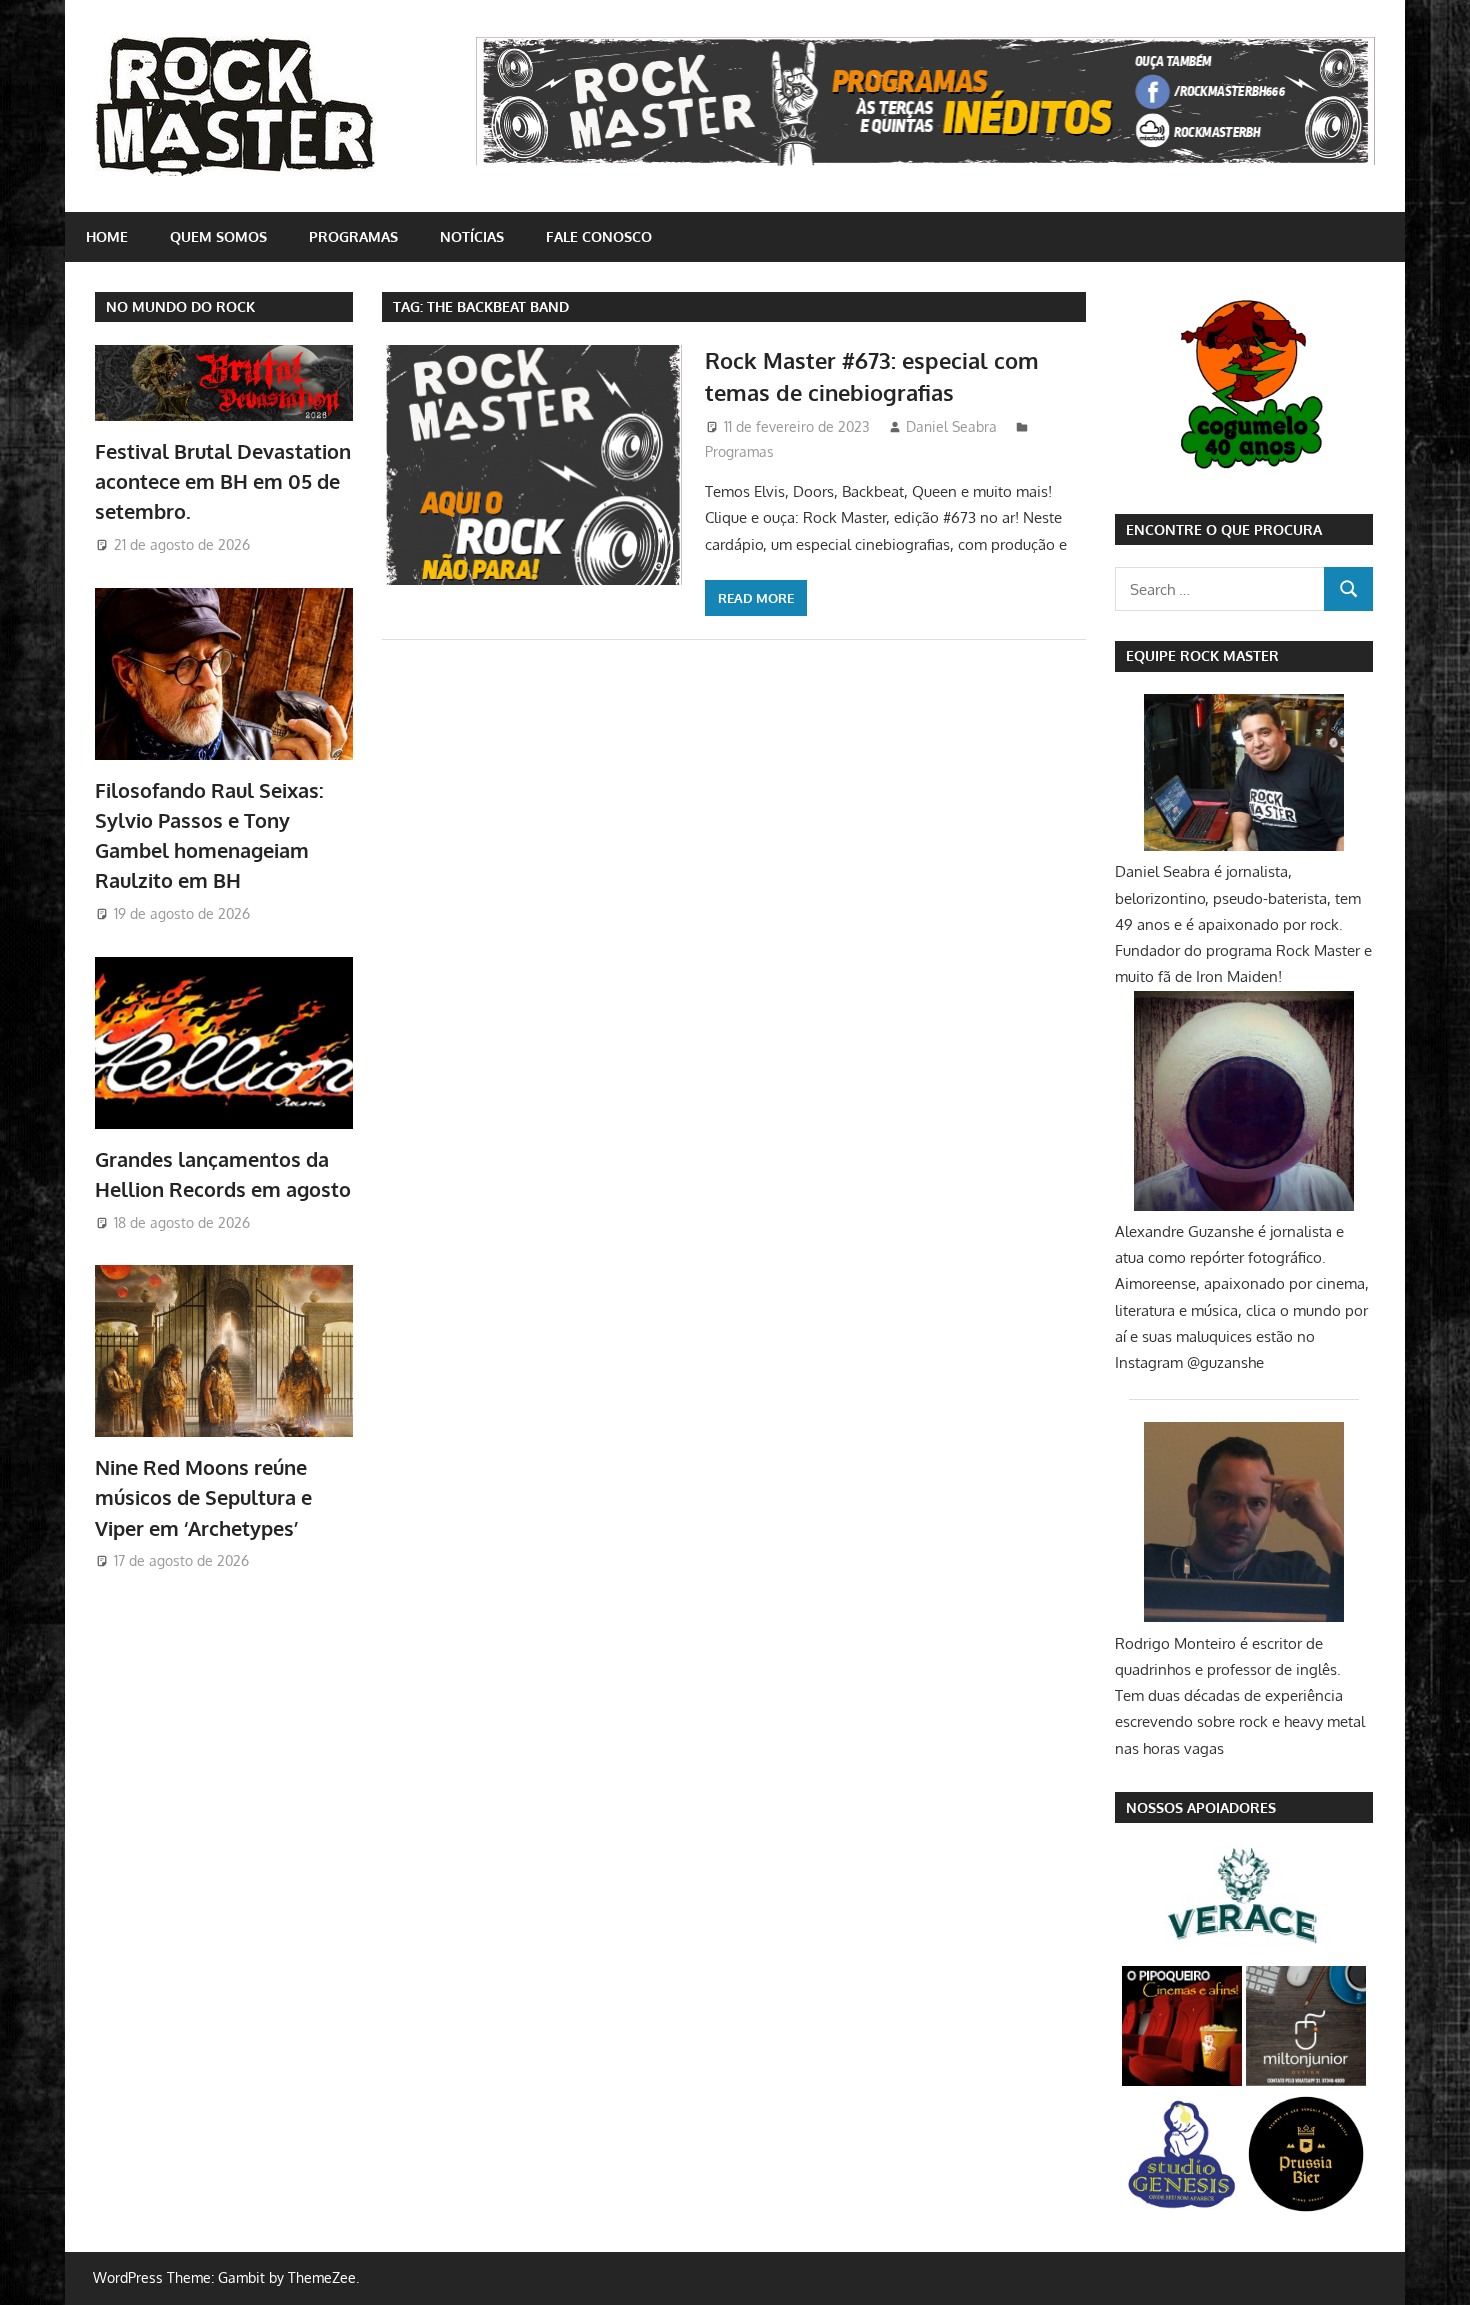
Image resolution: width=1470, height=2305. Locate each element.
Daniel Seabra (951, 426)
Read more (756, 598)
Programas (353, 236)
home (107, 236)
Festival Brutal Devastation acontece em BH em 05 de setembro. (223, 481)
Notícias (472, 236)
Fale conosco (599, 236)
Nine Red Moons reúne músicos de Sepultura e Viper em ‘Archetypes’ (203, 1497)
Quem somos (218, 236)
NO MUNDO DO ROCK (180, 306)
